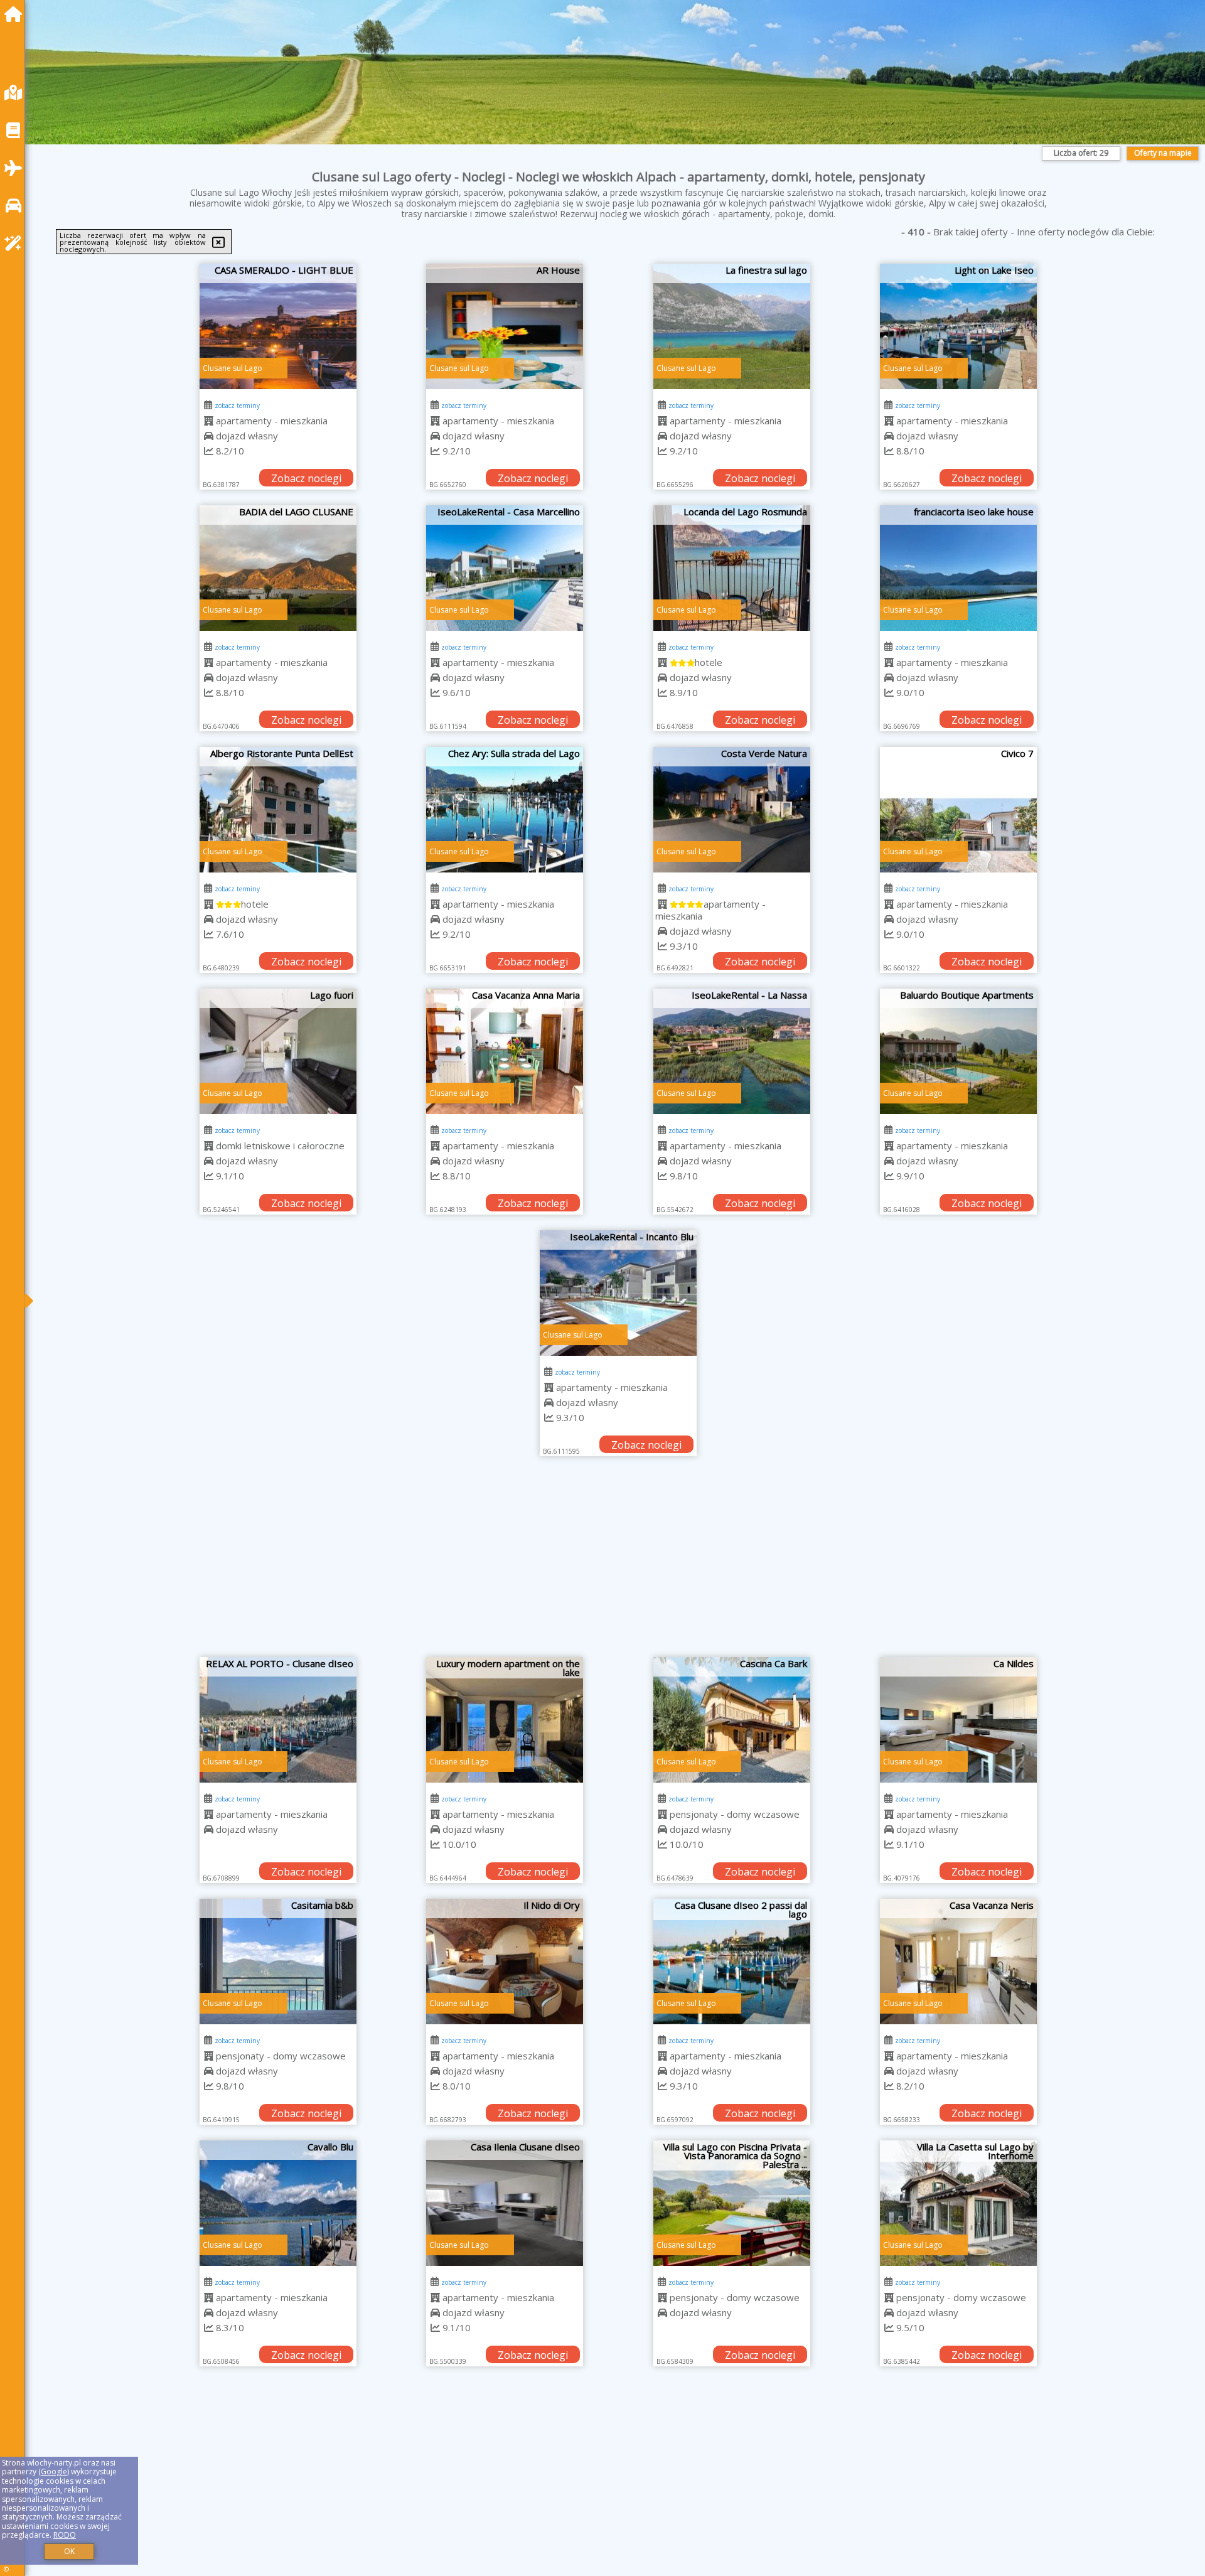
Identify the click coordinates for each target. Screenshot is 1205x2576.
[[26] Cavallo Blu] (278, 2203)
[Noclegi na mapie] (16, 93)
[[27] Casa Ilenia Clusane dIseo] (505, 2203)
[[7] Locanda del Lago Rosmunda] (732, 568)
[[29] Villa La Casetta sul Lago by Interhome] (958, 2203)
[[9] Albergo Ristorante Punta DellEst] (278, 810)
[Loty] (16, 168)
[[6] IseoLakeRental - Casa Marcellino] (505, 568)
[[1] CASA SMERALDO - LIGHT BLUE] (278, 326)
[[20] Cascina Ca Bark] (732, 1720)
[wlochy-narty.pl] (16, 14)
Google (54, 2471)
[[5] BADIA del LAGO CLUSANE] (278, 568)
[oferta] (209, 421)
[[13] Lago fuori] (278, 1051)
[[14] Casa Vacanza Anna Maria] (505, 1051)
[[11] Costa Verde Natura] (732, 810)
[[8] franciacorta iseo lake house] (958, 568)
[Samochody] (16, 206)
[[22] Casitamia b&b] (278, 1962)
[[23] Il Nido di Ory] (505, 1962)
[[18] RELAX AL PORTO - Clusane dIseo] (278, 1720)
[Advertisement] (618, 1563)
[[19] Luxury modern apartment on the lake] (505, 1720)
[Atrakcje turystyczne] (16, 243)
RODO (65, 2535)
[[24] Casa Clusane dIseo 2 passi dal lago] (732, 1962)
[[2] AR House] (505, 326)
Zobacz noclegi (306, 478)
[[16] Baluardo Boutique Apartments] (958, 1051)
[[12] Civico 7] (958, 810)
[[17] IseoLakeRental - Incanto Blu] (618, 1293)
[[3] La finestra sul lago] (732, 326)
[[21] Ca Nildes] (958, 1720)
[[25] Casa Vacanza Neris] (958, 1962)
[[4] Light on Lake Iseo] (958, 326)
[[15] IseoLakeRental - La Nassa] (732, 1051)
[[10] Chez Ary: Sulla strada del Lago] (505, 810)
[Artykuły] (16, 130)
